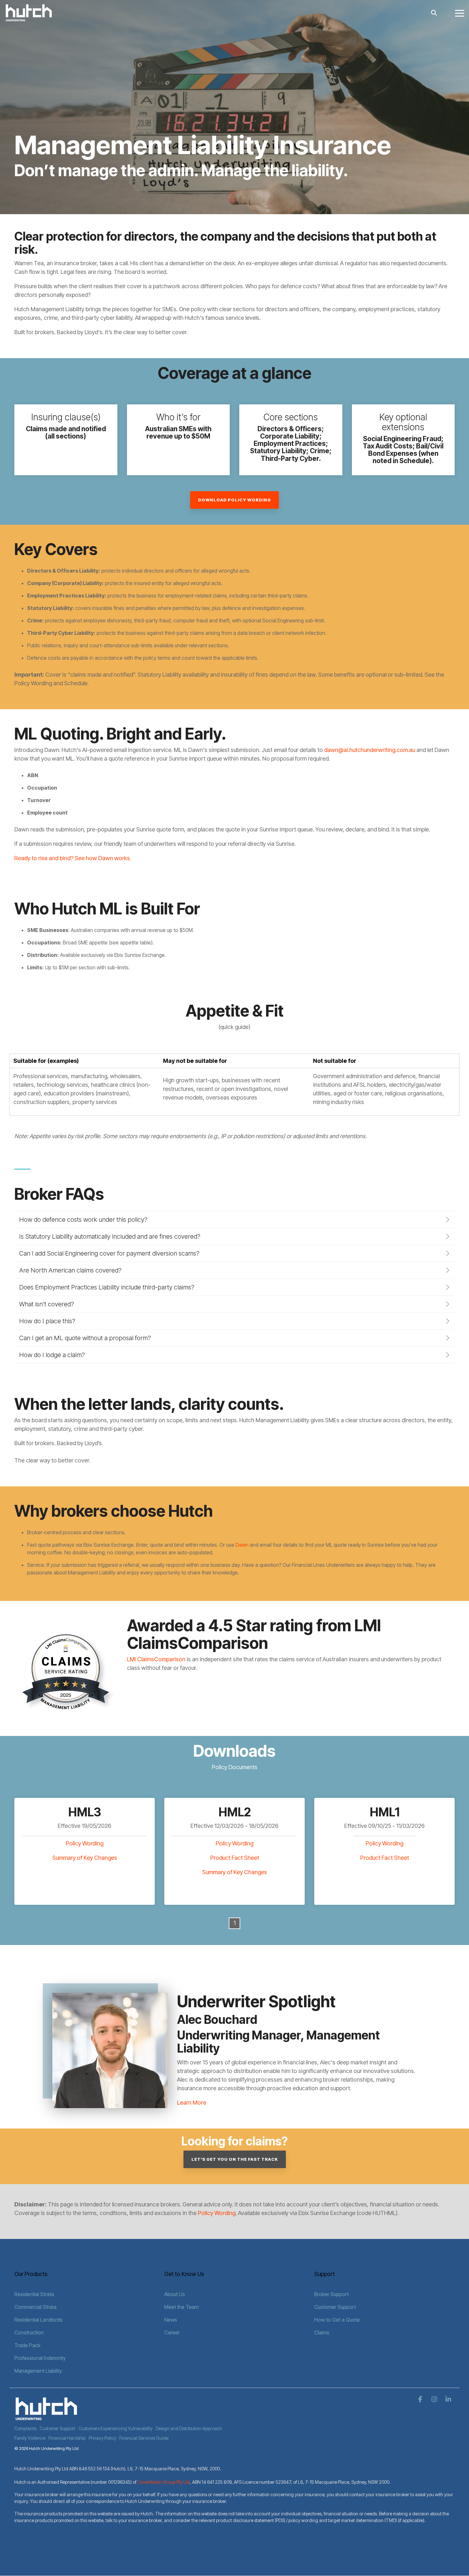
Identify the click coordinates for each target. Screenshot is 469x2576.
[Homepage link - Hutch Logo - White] (46, 2418)
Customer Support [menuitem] (335, 2307)
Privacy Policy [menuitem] (102, 2438)
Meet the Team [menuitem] (182, 2307)
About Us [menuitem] (175, 2294)
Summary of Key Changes (85, 1858)
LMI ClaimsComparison (156, 1659)
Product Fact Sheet (235, 1858)
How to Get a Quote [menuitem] (337, 2320)
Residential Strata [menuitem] (34, 2294)
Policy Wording (85, 1843)
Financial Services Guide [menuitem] (144, 2438)
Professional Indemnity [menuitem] (40, 2358)
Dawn (242, 1545)
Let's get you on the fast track (235, 2159)
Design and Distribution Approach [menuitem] (189, 2428)
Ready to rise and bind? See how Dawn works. (73, 858)
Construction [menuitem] (29, 2332)
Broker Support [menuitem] (331, 2294)
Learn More (192, 2103)
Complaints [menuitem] (25, 2428)
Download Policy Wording (234, 500)
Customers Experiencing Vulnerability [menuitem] (115, 2428)
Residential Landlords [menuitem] (38, 2320)
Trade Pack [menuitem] (27, 2345)
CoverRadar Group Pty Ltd (164, 2482)
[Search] (434, 13)
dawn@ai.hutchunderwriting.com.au (370, 750)
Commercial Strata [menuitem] (35, 2307)
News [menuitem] (171, 2320)
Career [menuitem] (172, 2332)
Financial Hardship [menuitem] (67, 2438)
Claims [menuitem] (322, 2332)
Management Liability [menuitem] (38, 2371)
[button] (460, 13)
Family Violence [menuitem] (30, 2438)
